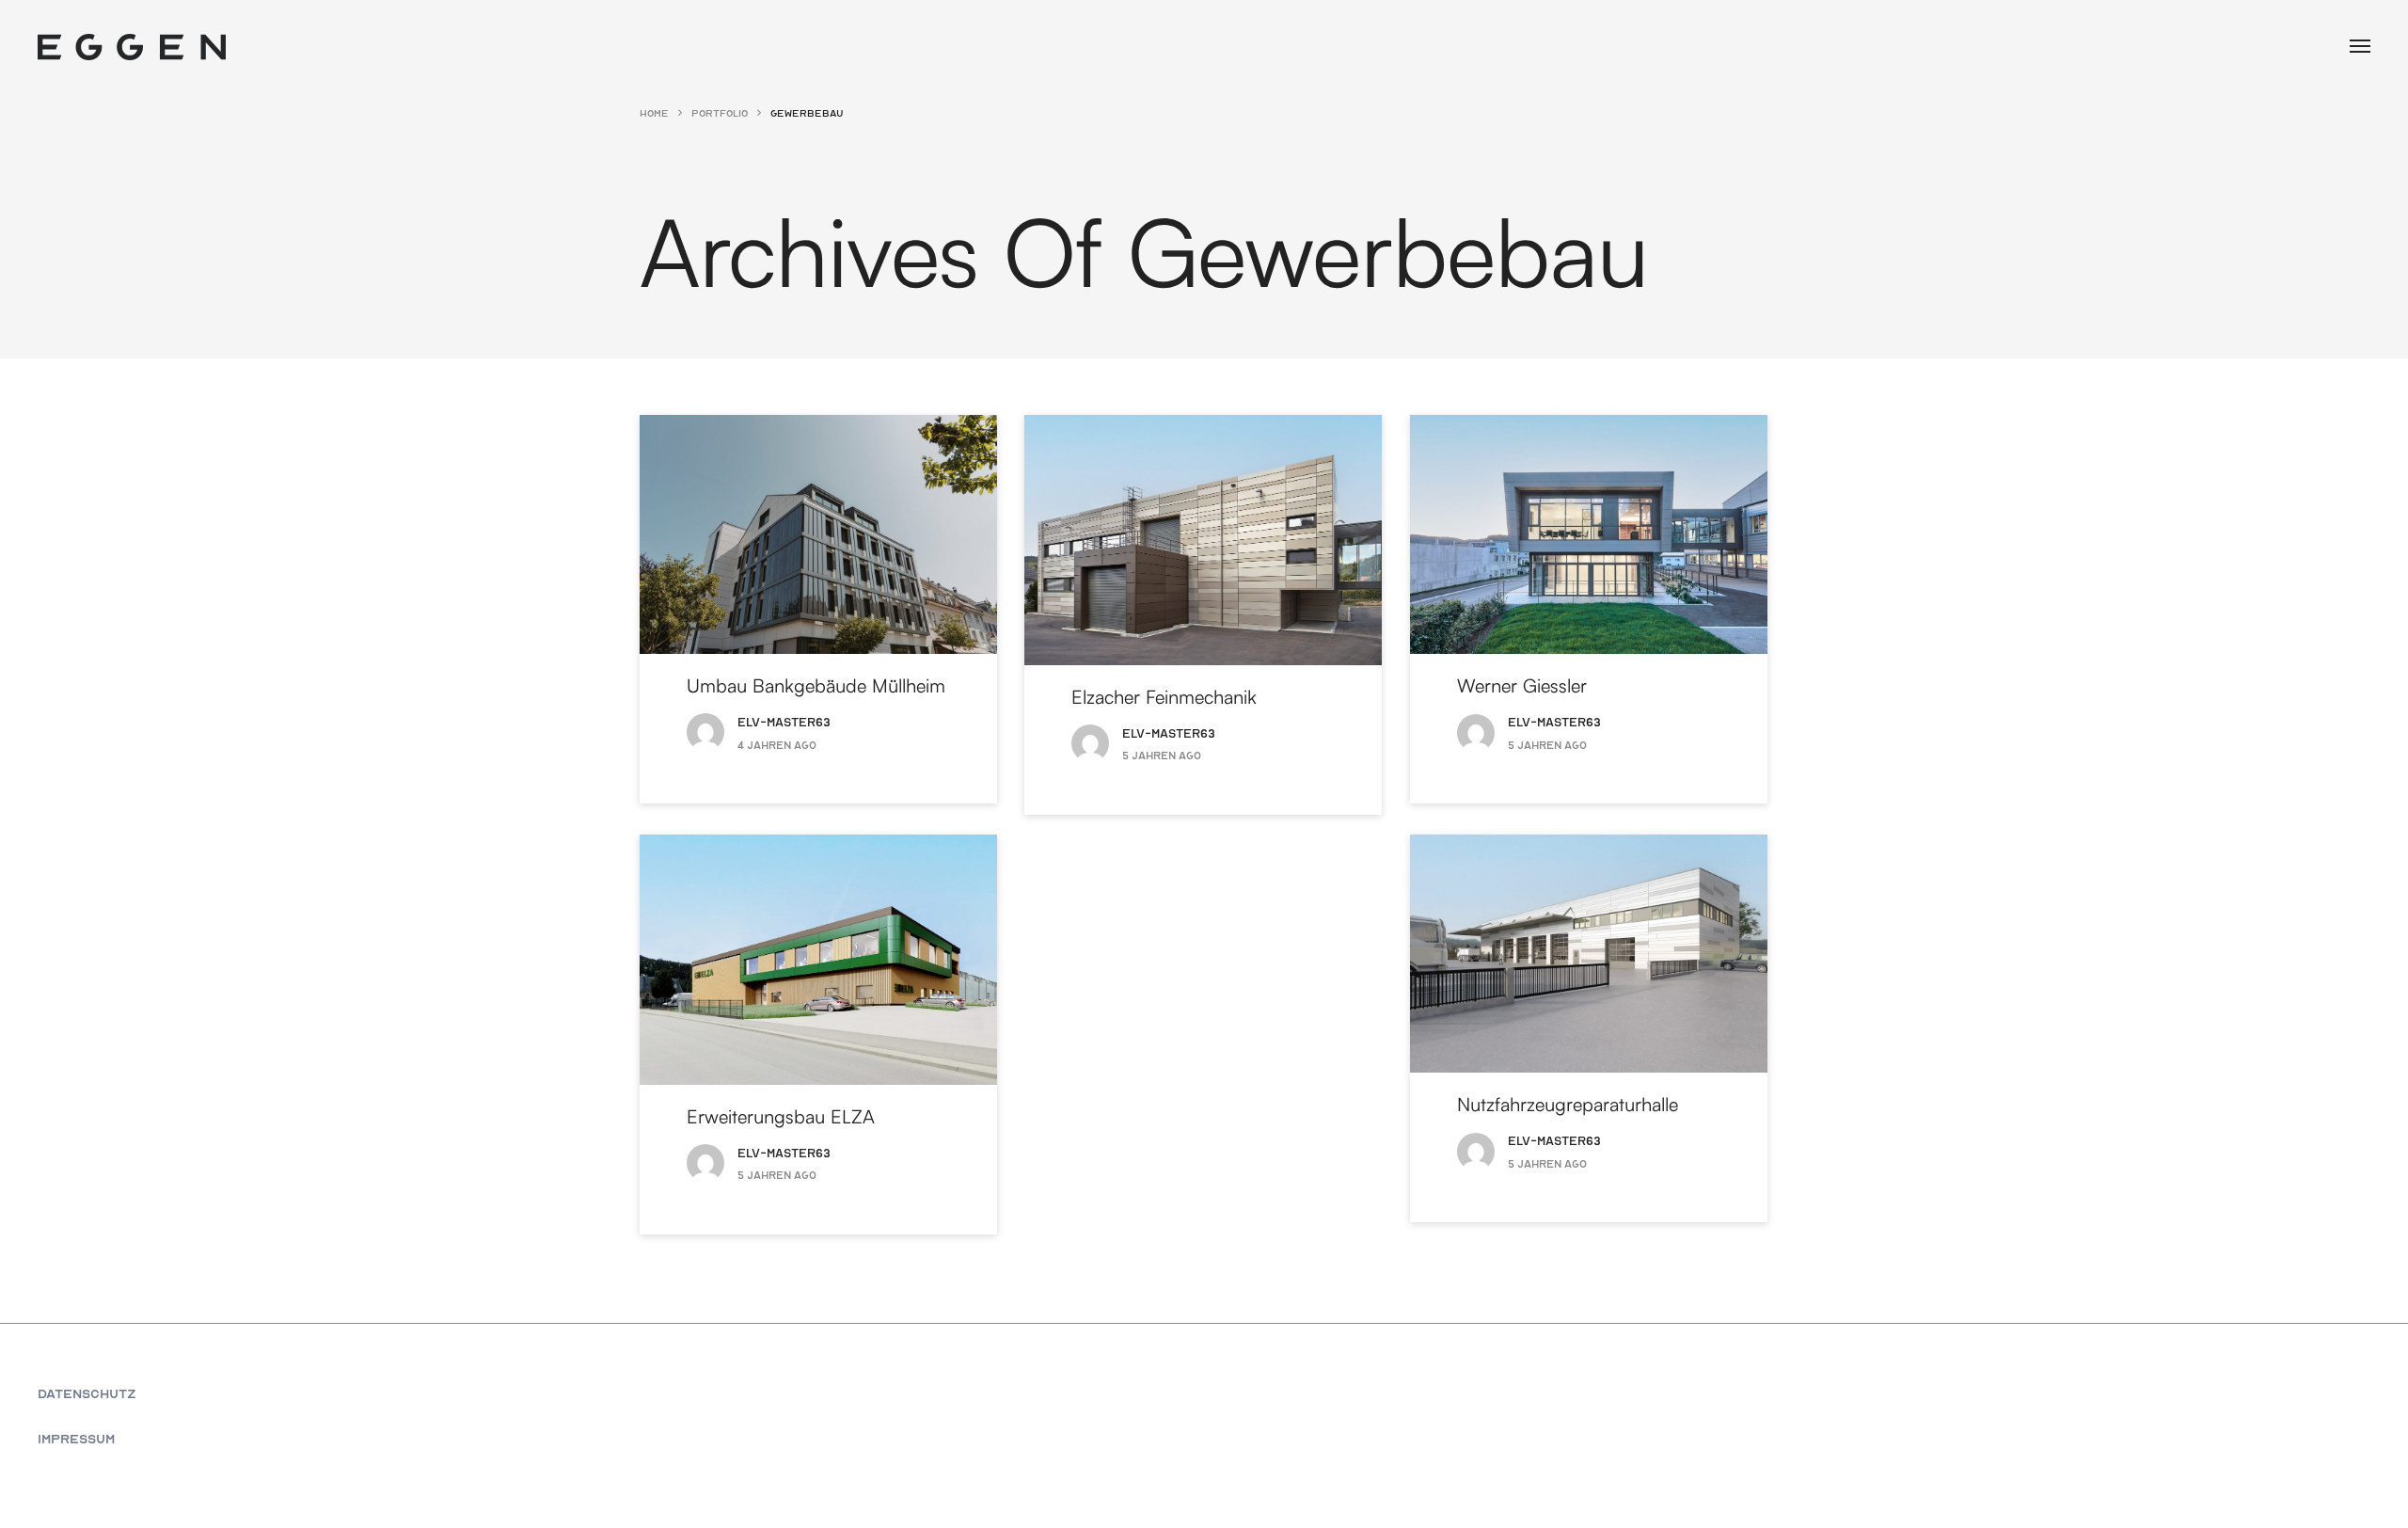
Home (654, 113)
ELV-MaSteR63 (784, 722)
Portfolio (720, 113)
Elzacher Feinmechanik (1164, 695)
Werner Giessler (1522, 684)
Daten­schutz (87, 1393)
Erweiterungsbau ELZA (781, 1115)
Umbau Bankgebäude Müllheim (816, 684)
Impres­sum (76, 1439)
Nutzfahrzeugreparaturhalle (1568, 1103)
